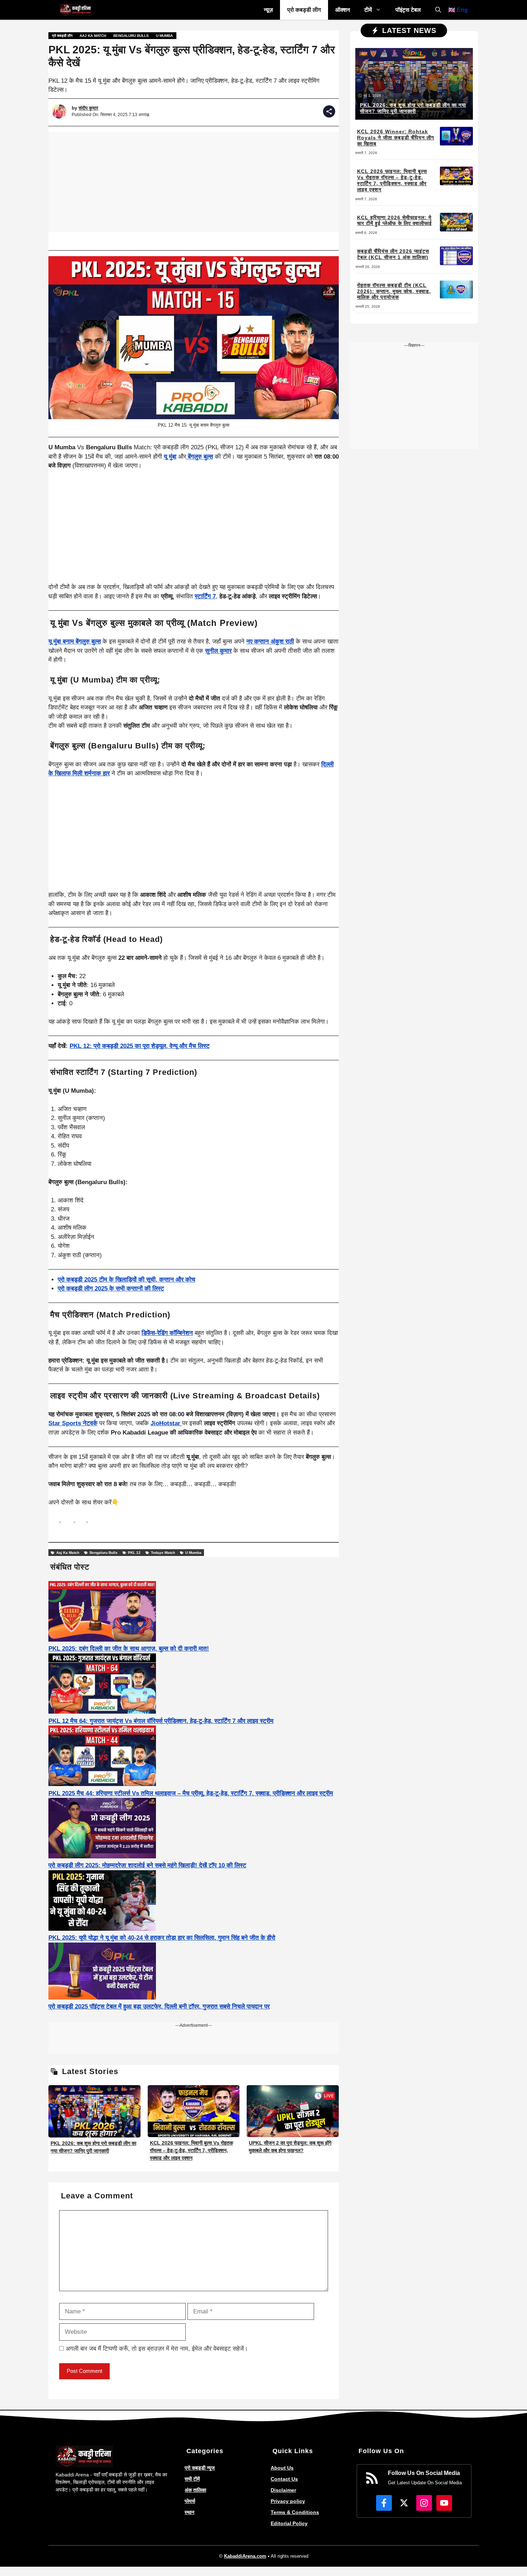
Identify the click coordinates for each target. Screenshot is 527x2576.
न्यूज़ (268, 10)
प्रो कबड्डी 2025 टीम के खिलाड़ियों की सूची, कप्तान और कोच (127, 1280)
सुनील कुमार (218, 651)
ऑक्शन (343, 10)
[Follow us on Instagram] (424, 2503)
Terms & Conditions (295, 2512)
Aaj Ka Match (93, 36)
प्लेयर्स (190, 2501)
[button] (438, 10)
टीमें (368, 10)
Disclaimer (283, 2490)
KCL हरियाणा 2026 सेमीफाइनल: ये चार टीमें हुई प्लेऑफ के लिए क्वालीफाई (395, 221)
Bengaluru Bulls (131, 36)
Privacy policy (288, 2501)
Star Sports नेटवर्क (73, 1423)
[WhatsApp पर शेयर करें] (55, 1520)
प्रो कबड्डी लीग (304, 10)
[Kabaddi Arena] (75, 10)
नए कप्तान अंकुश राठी (270, 641)
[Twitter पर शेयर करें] (82, 1520)
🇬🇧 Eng (458, 10)
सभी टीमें (192, 2479)
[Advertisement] (194, 182)
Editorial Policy (289, 2523)
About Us (282, 2468)
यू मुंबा (170, 457)
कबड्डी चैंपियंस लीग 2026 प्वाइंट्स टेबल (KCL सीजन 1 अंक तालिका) (393, 254)
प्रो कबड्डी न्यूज (200, 2468)
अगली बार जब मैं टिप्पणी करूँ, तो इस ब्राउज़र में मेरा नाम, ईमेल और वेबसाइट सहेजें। (157, 2349)
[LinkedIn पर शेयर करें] (194, 1531)
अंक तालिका (195, 2490)
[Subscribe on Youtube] (444, 2503)
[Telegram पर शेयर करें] (93, 1520)
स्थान (189, 2512)
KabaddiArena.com (245, 2556)
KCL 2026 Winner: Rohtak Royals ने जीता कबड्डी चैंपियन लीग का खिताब (396, 138)
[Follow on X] (404, 2503)
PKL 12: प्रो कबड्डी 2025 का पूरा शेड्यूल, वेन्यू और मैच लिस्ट (140, 1046)
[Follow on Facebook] (384, 2503)
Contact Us (284, 2479)
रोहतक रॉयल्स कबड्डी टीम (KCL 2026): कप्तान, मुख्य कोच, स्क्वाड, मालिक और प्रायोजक (394, 291)
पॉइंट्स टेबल (408, 10)
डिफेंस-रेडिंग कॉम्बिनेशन (167, 1333)
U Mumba (164, 36)
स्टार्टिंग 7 (205, 596)
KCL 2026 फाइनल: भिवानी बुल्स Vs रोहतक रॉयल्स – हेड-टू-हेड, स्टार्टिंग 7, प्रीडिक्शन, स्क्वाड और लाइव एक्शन (191, 2150)
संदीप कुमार (88, 108)
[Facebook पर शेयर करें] (68, 1520)
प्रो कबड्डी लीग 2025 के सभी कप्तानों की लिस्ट (111, 1289)
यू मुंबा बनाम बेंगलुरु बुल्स (75, 641)
